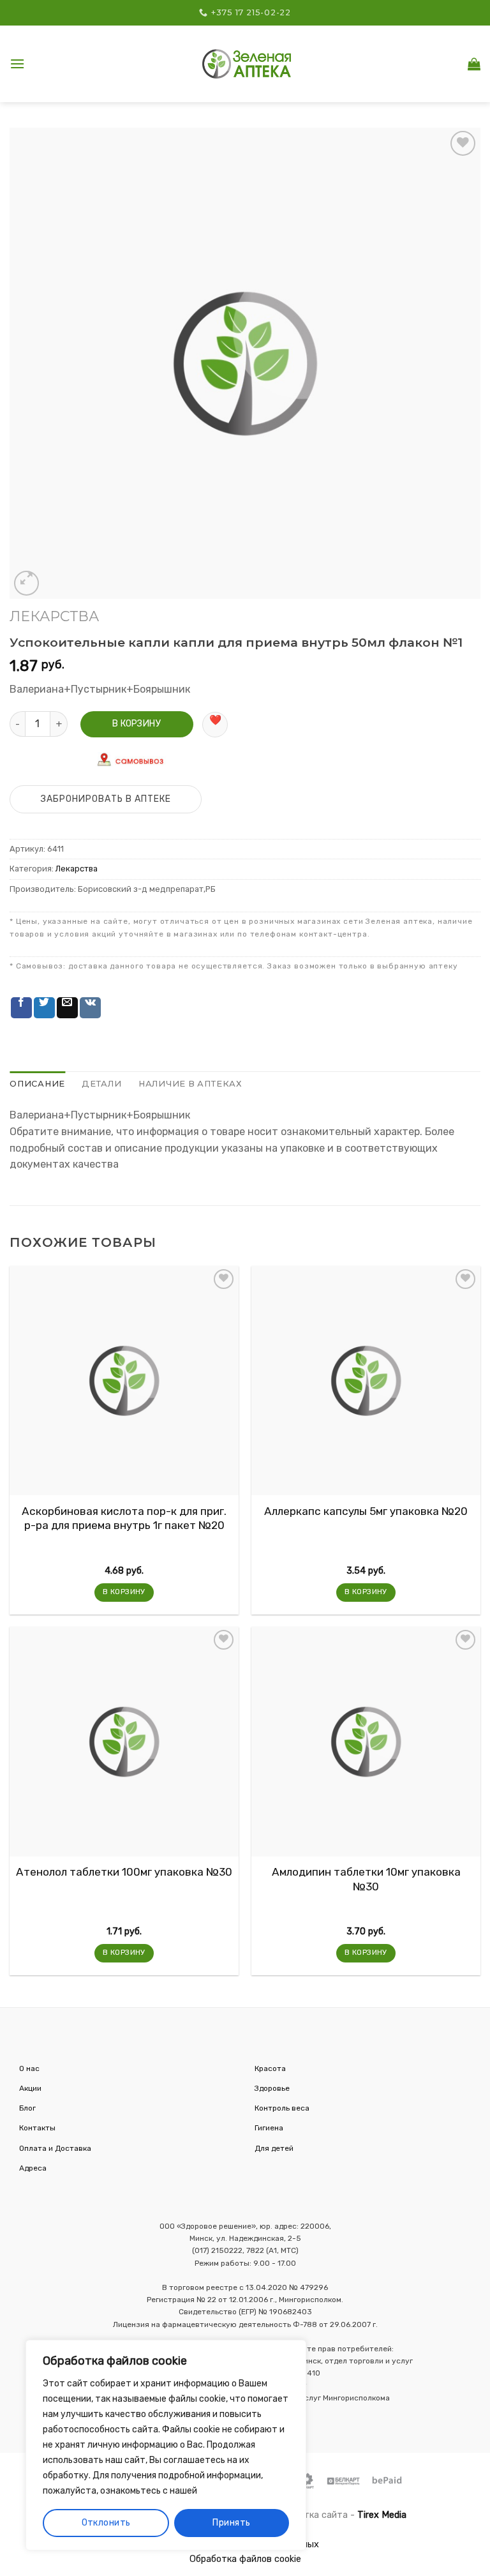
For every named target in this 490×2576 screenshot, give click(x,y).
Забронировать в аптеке (106, 799)
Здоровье (272, 2088)
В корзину (137, 724)
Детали (102, 1084)
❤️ (215, 720)
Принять (231, 2523)
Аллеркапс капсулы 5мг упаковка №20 (366, 1511)
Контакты (37, 2128)
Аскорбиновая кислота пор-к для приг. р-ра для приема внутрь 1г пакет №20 (124, 1518)
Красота (270, 2068)
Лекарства (54, 616)
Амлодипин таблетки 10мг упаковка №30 (366, 1879)
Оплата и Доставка (55, 2148)
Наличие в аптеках (190, 1084)
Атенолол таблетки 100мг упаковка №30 (124, 1872)
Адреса (33, 2168)
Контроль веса (282, 2108)
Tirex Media (382, 2515)
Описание (37, 1084)
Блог (27, 2108)
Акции (30, 2088)
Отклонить (106, 2523)
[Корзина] (474, 64)
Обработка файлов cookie (245, 2559)
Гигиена (269, 2128)
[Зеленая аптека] (247, 64)
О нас (29, 2068)
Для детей (274, 2148)
